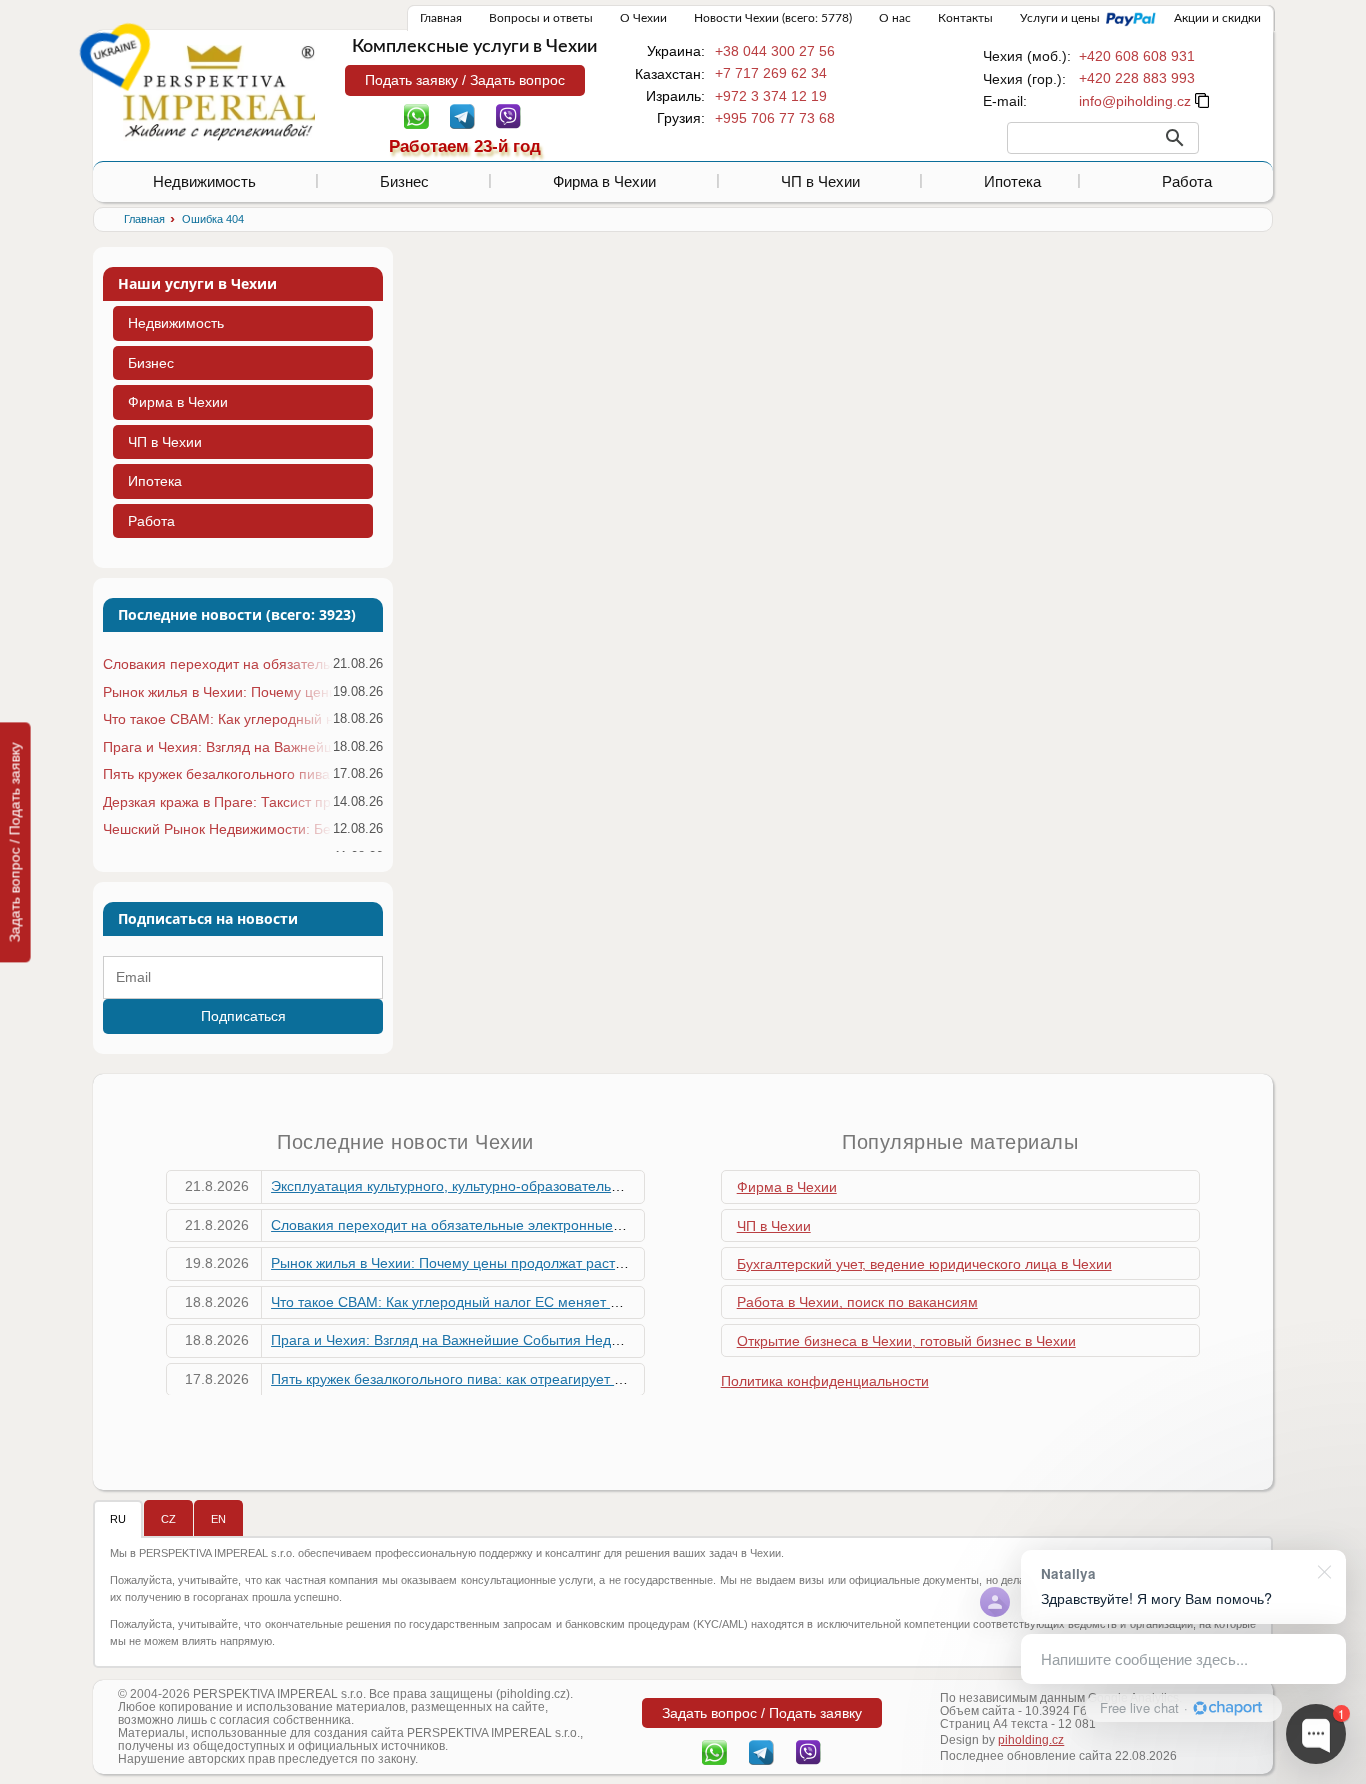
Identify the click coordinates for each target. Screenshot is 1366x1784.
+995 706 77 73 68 (775, 118)
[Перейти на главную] (219, 92)
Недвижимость (204, 181)
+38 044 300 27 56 (775, 51)
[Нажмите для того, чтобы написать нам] (1135, 101)
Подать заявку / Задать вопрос (465, 80)
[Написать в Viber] (508, 115)
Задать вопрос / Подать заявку (15, 842)
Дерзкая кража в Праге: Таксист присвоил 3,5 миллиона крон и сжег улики (217, 802)
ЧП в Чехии (820, 181)
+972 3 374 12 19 (771, 96)
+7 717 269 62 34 (771, 73)
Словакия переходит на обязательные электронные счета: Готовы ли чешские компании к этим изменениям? (217, 664)
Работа (1187, 181)
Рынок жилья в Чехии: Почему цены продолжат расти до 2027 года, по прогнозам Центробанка (217, 692)
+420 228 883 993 (1137, 78)
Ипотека (1012, 181)
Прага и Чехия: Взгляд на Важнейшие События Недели (217, 747)
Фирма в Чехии (604, 181)
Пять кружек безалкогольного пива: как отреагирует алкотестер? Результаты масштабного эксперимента (217, 774)
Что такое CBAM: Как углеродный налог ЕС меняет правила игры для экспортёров (217, 719)
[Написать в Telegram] (462, 115)
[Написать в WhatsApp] (416, 115)
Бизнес (404, 181)
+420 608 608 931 (1137, 56)
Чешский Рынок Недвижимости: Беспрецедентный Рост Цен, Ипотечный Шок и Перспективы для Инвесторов (217, 829)
